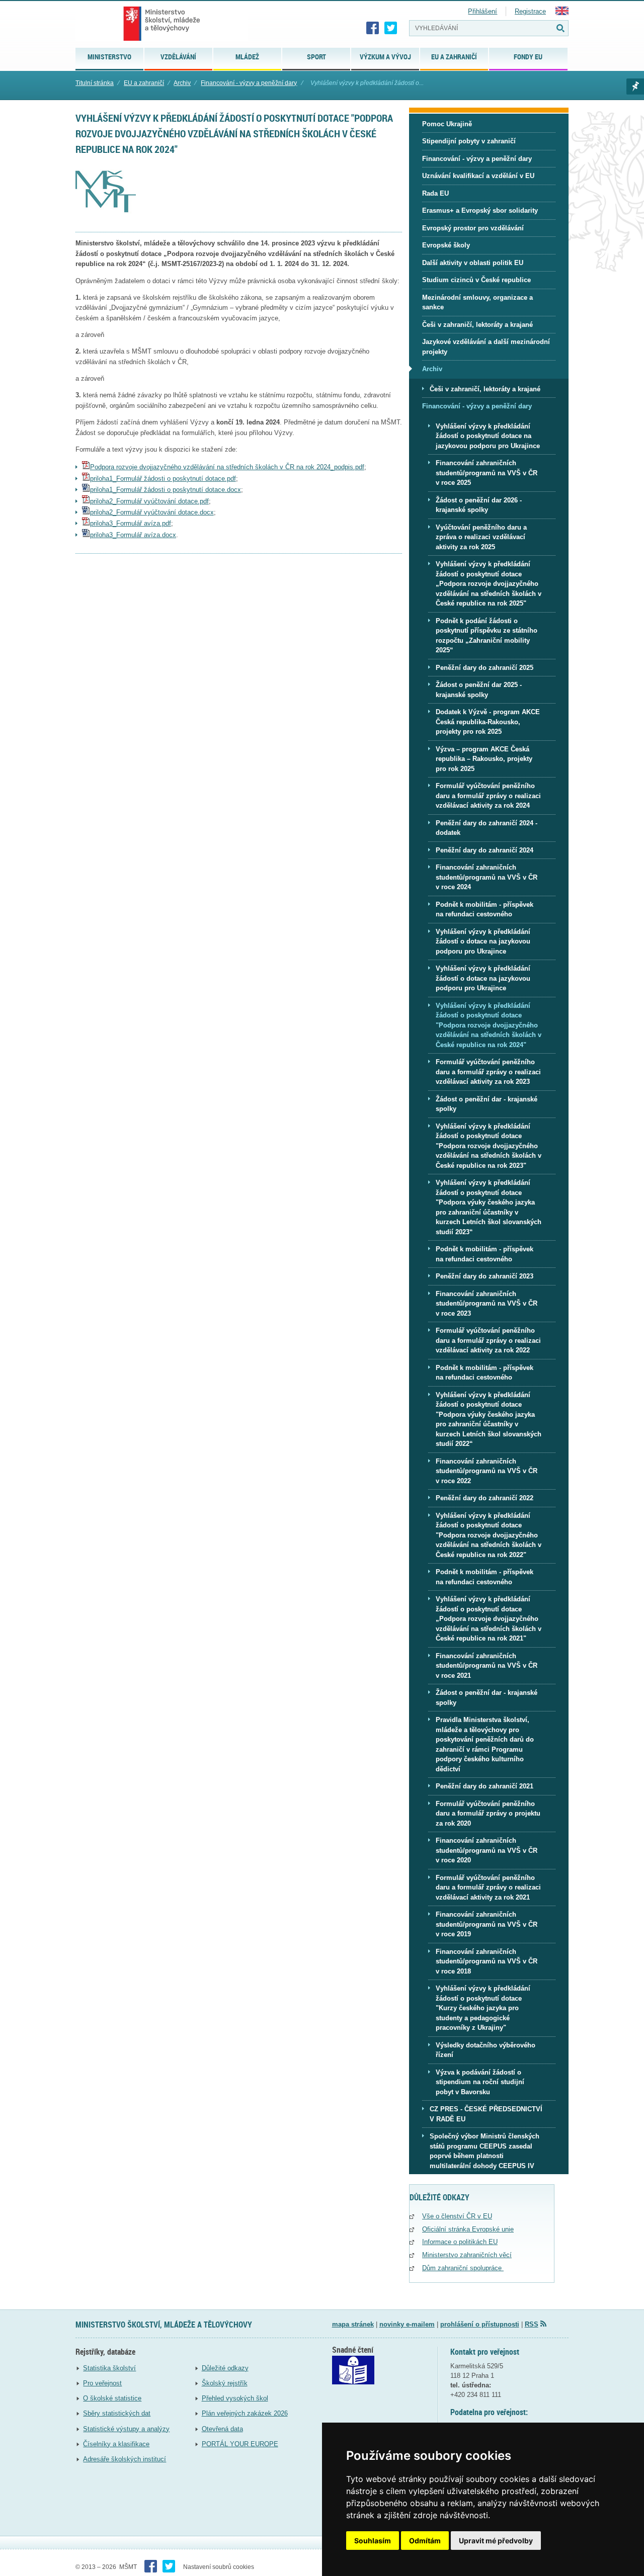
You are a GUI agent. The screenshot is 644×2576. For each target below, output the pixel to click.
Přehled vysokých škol (235, 2398)
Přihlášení (482, 11)
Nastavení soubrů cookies (219, 2567)
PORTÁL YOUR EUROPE (240, 2444)
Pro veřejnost (102, 2383)
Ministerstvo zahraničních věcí (467, 2255)
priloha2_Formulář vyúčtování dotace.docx (152, 512)
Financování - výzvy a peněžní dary (249, 83)
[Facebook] (373, 28)
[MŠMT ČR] (162, 24)
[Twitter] (391, 28)
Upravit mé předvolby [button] (496, 2541)
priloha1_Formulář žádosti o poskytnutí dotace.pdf (163, 479)
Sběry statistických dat (117, 2413)
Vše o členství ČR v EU (457, 2216)
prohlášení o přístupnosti (480, 2324)
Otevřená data (222, 2429)
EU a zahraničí (144, 83)
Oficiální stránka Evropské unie (468, 2229)
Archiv (182, 83)
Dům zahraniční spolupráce (463, 2268)
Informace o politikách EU (460, 2242)
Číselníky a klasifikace (116, 2444)
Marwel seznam (635, 87)
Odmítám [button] (425, 2541)
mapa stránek (353, 2324)
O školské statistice (112, 2398)
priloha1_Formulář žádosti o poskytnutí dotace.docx (166, 490)
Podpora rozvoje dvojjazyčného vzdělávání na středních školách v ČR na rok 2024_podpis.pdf (227, 467)
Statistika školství (109, 2368)
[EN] (562, 13)
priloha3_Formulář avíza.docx (133, 535)
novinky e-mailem (407, 2324)
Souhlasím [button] (373, 2541)
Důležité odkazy (225, 2368)
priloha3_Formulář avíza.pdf (131, 523)
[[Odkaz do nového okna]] (353, 2382)
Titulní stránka (95, 83)
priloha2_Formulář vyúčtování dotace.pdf (149, 501)
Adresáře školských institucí (125, 2459)
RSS (532, 2324)
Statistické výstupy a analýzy (126, 2429)
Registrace (530, 11)
